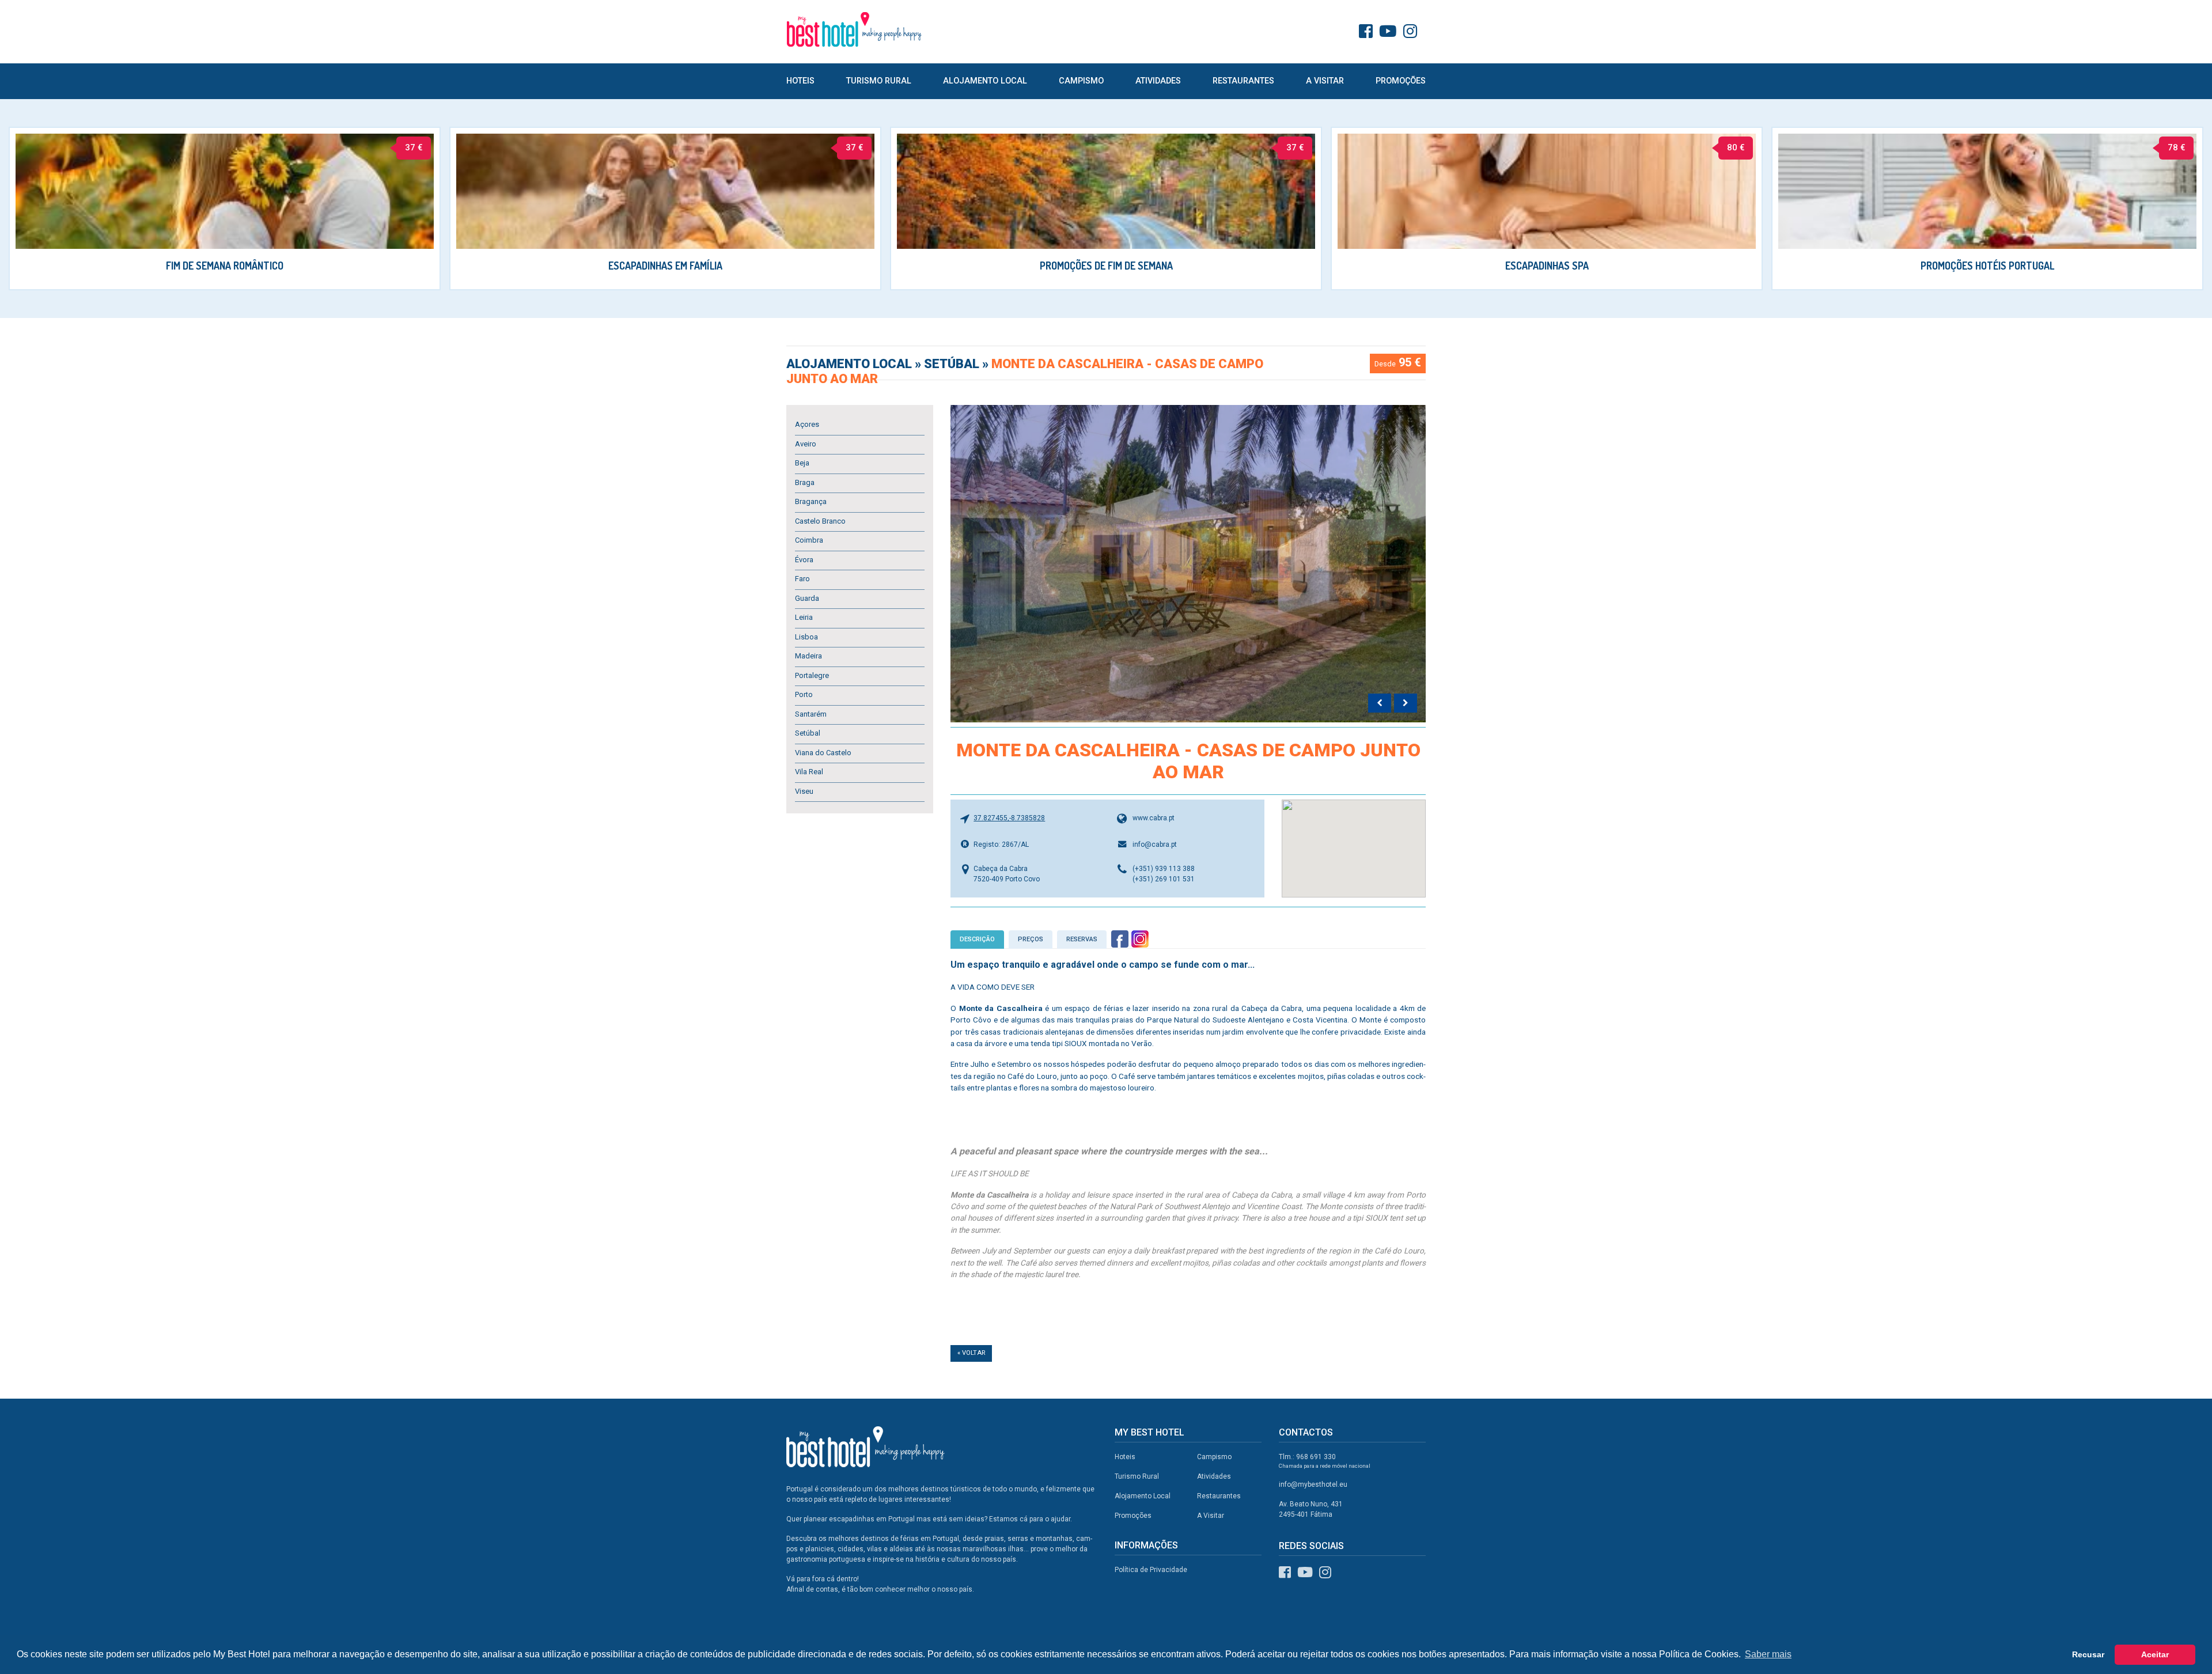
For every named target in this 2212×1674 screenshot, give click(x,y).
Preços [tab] (1031, 939)
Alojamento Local (985, 81)
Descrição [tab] (977, 939)
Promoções (1401, 81)
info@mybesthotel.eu (1313, 1484)
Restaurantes (1243, 81)
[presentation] (1380, 703)
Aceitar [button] (2155, 1654)
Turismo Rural (879, 81)
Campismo (1081, 81)
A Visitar (1325, 81)
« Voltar (971, 1353)
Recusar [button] (2088, 1654)
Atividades (1158, 81)
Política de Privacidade (1151, 1570)
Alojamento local (851, 364)
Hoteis (800, 81)
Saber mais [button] (1768, 1654)
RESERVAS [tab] (1082, 939)
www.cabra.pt (1154, 818)
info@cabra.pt (1155, 844)
